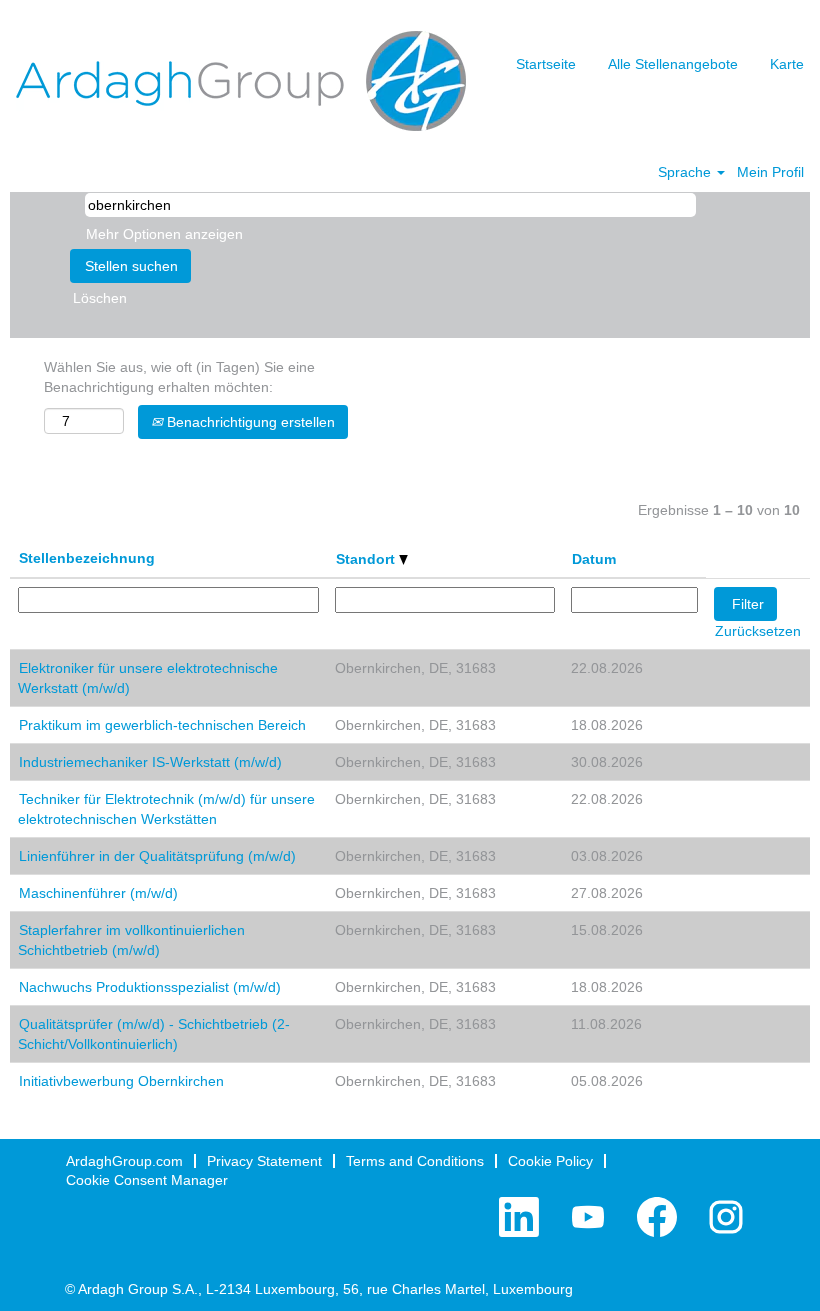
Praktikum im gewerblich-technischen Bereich (162, 725)
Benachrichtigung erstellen (249, 422)
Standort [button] (367, 559)
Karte (787, 64)
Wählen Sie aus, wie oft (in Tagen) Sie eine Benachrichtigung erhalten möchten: (179, 377)
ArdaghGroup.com (124, 1161)
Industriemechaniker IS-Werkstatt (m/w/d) (150, 762)
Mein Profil (770, 172)
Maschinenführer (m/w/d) (98, 893)
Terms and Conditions (415, 1161)
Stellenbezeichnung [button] (87, 558)
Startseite (546, 64)
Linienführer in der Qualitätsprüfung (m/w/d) (157, 856)
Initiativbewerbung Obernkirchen (121, 1081)
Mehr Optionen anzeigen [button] (164, 234)
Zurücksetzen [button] (758, 631)
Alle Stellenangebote (673, 64)
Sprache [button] (686, 172)
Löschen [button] (100, 298)
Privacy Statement (264, 1161)
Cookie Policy (550, 1161)
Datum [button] (594, 559)
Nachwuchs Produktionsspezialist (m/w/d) (150, 987)
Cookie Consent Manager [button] (147, 1180)
